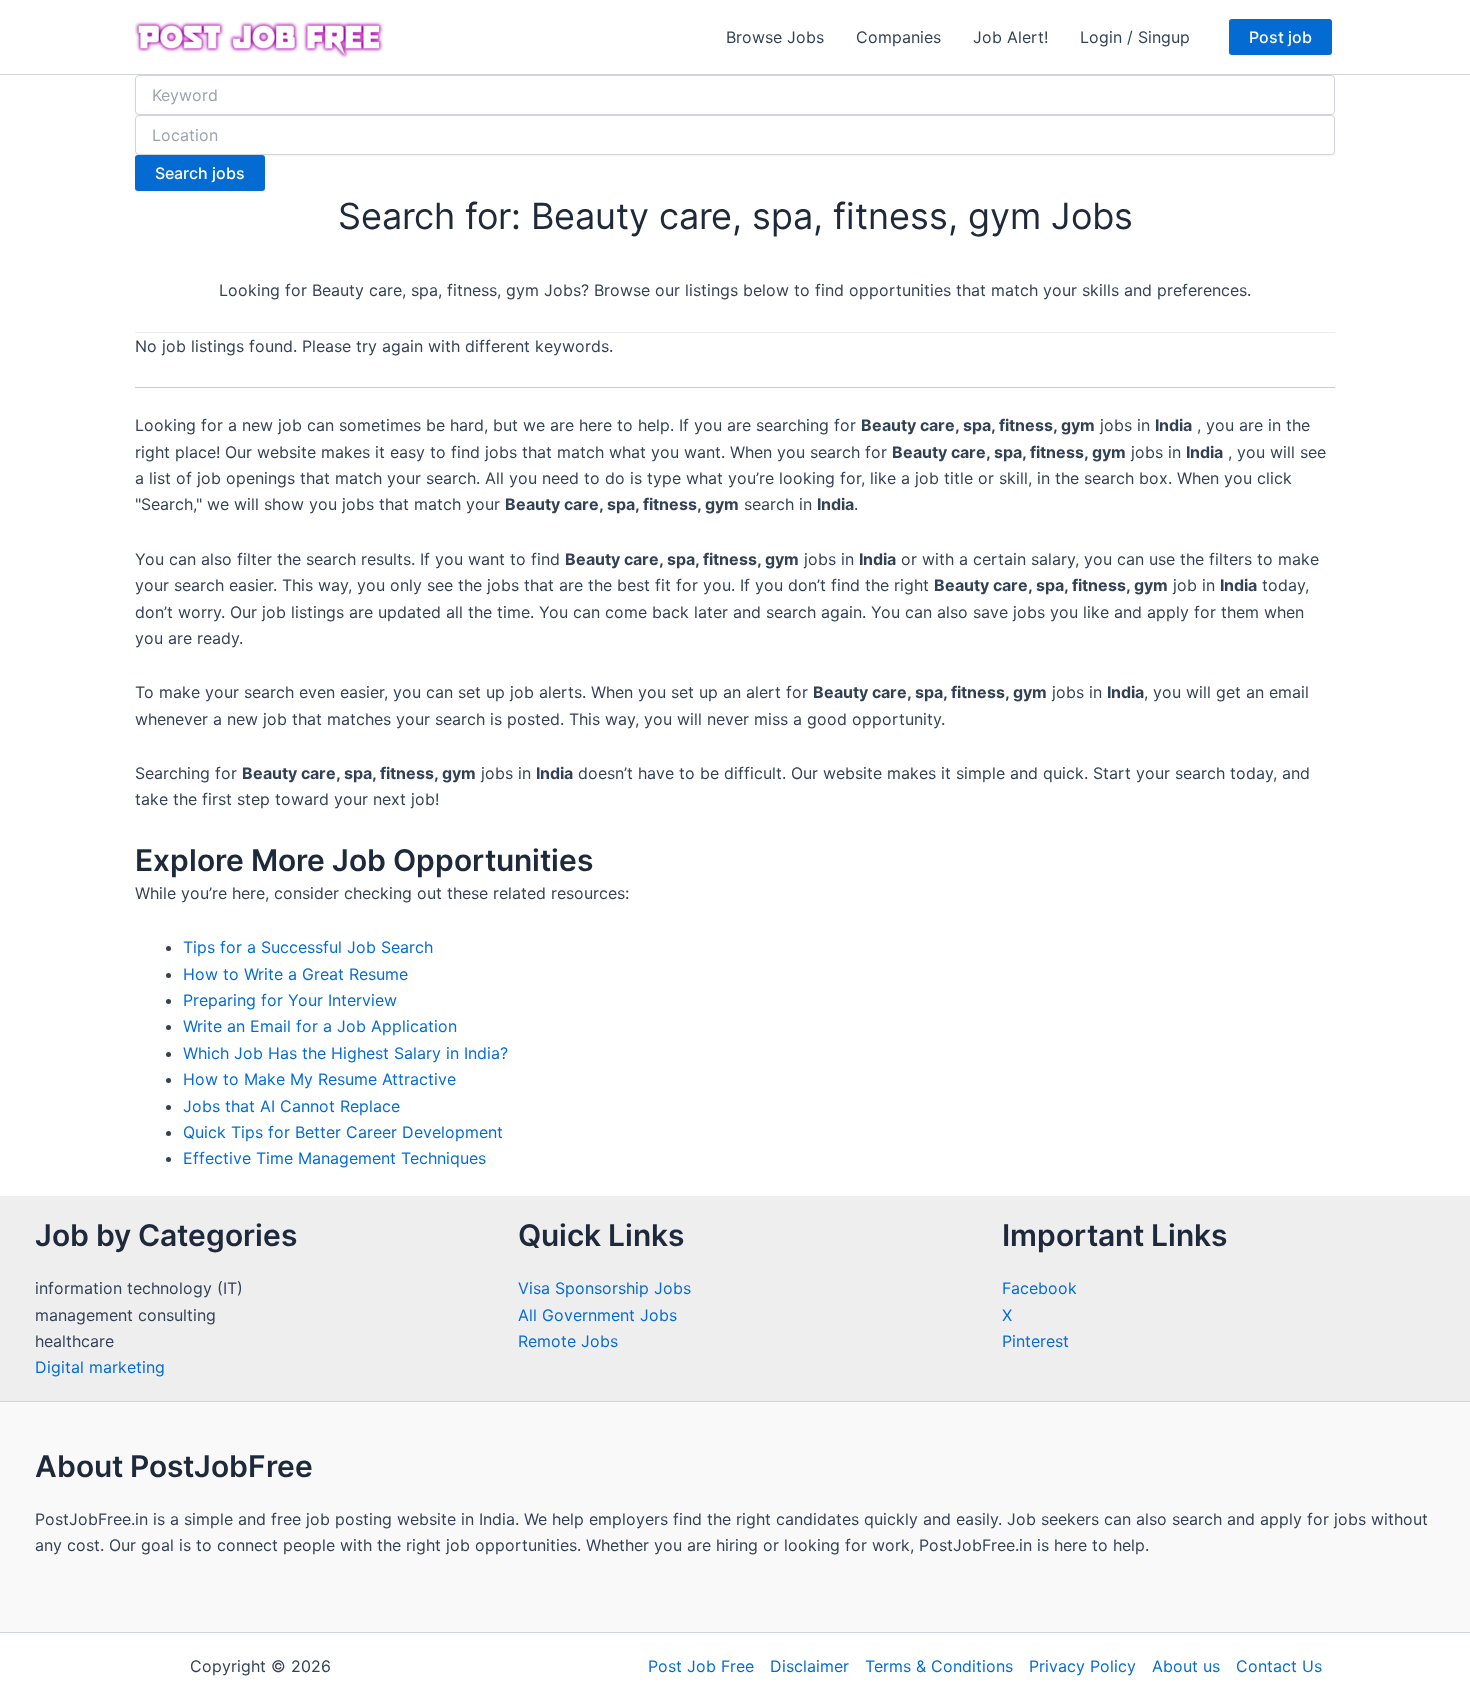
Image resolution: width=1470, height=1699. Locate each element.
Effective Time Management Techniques (334, 1158)
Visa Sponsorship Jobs (604, 1288)
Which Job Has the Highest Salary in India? (345, 1053)
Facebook (1039, 1288)
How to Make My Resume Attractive (319, 1079)
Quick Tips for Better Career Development (343, 1132)
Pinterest (1035, 1341)
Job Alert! (1010, 37)
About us (1186, 1666)
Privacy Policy (1082, 1666)
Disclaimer (809, 1666)
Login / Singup (1135, 37)
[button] (1280, 37)
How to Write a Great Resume (295, 974)
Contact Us (1279, 1666)
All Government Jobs (597, 1315)
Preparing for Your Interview (290, 1000)
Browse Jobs (775, 37)
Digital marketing (100, 1367)
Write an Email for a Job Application (320, 1026)
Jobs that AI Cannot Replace (291, 1106)
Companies (898, 37)
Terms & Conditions (939, 1666)
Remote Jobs (568, 1341)
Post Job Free (701, 1666)
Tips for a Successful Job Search (308, 947)
